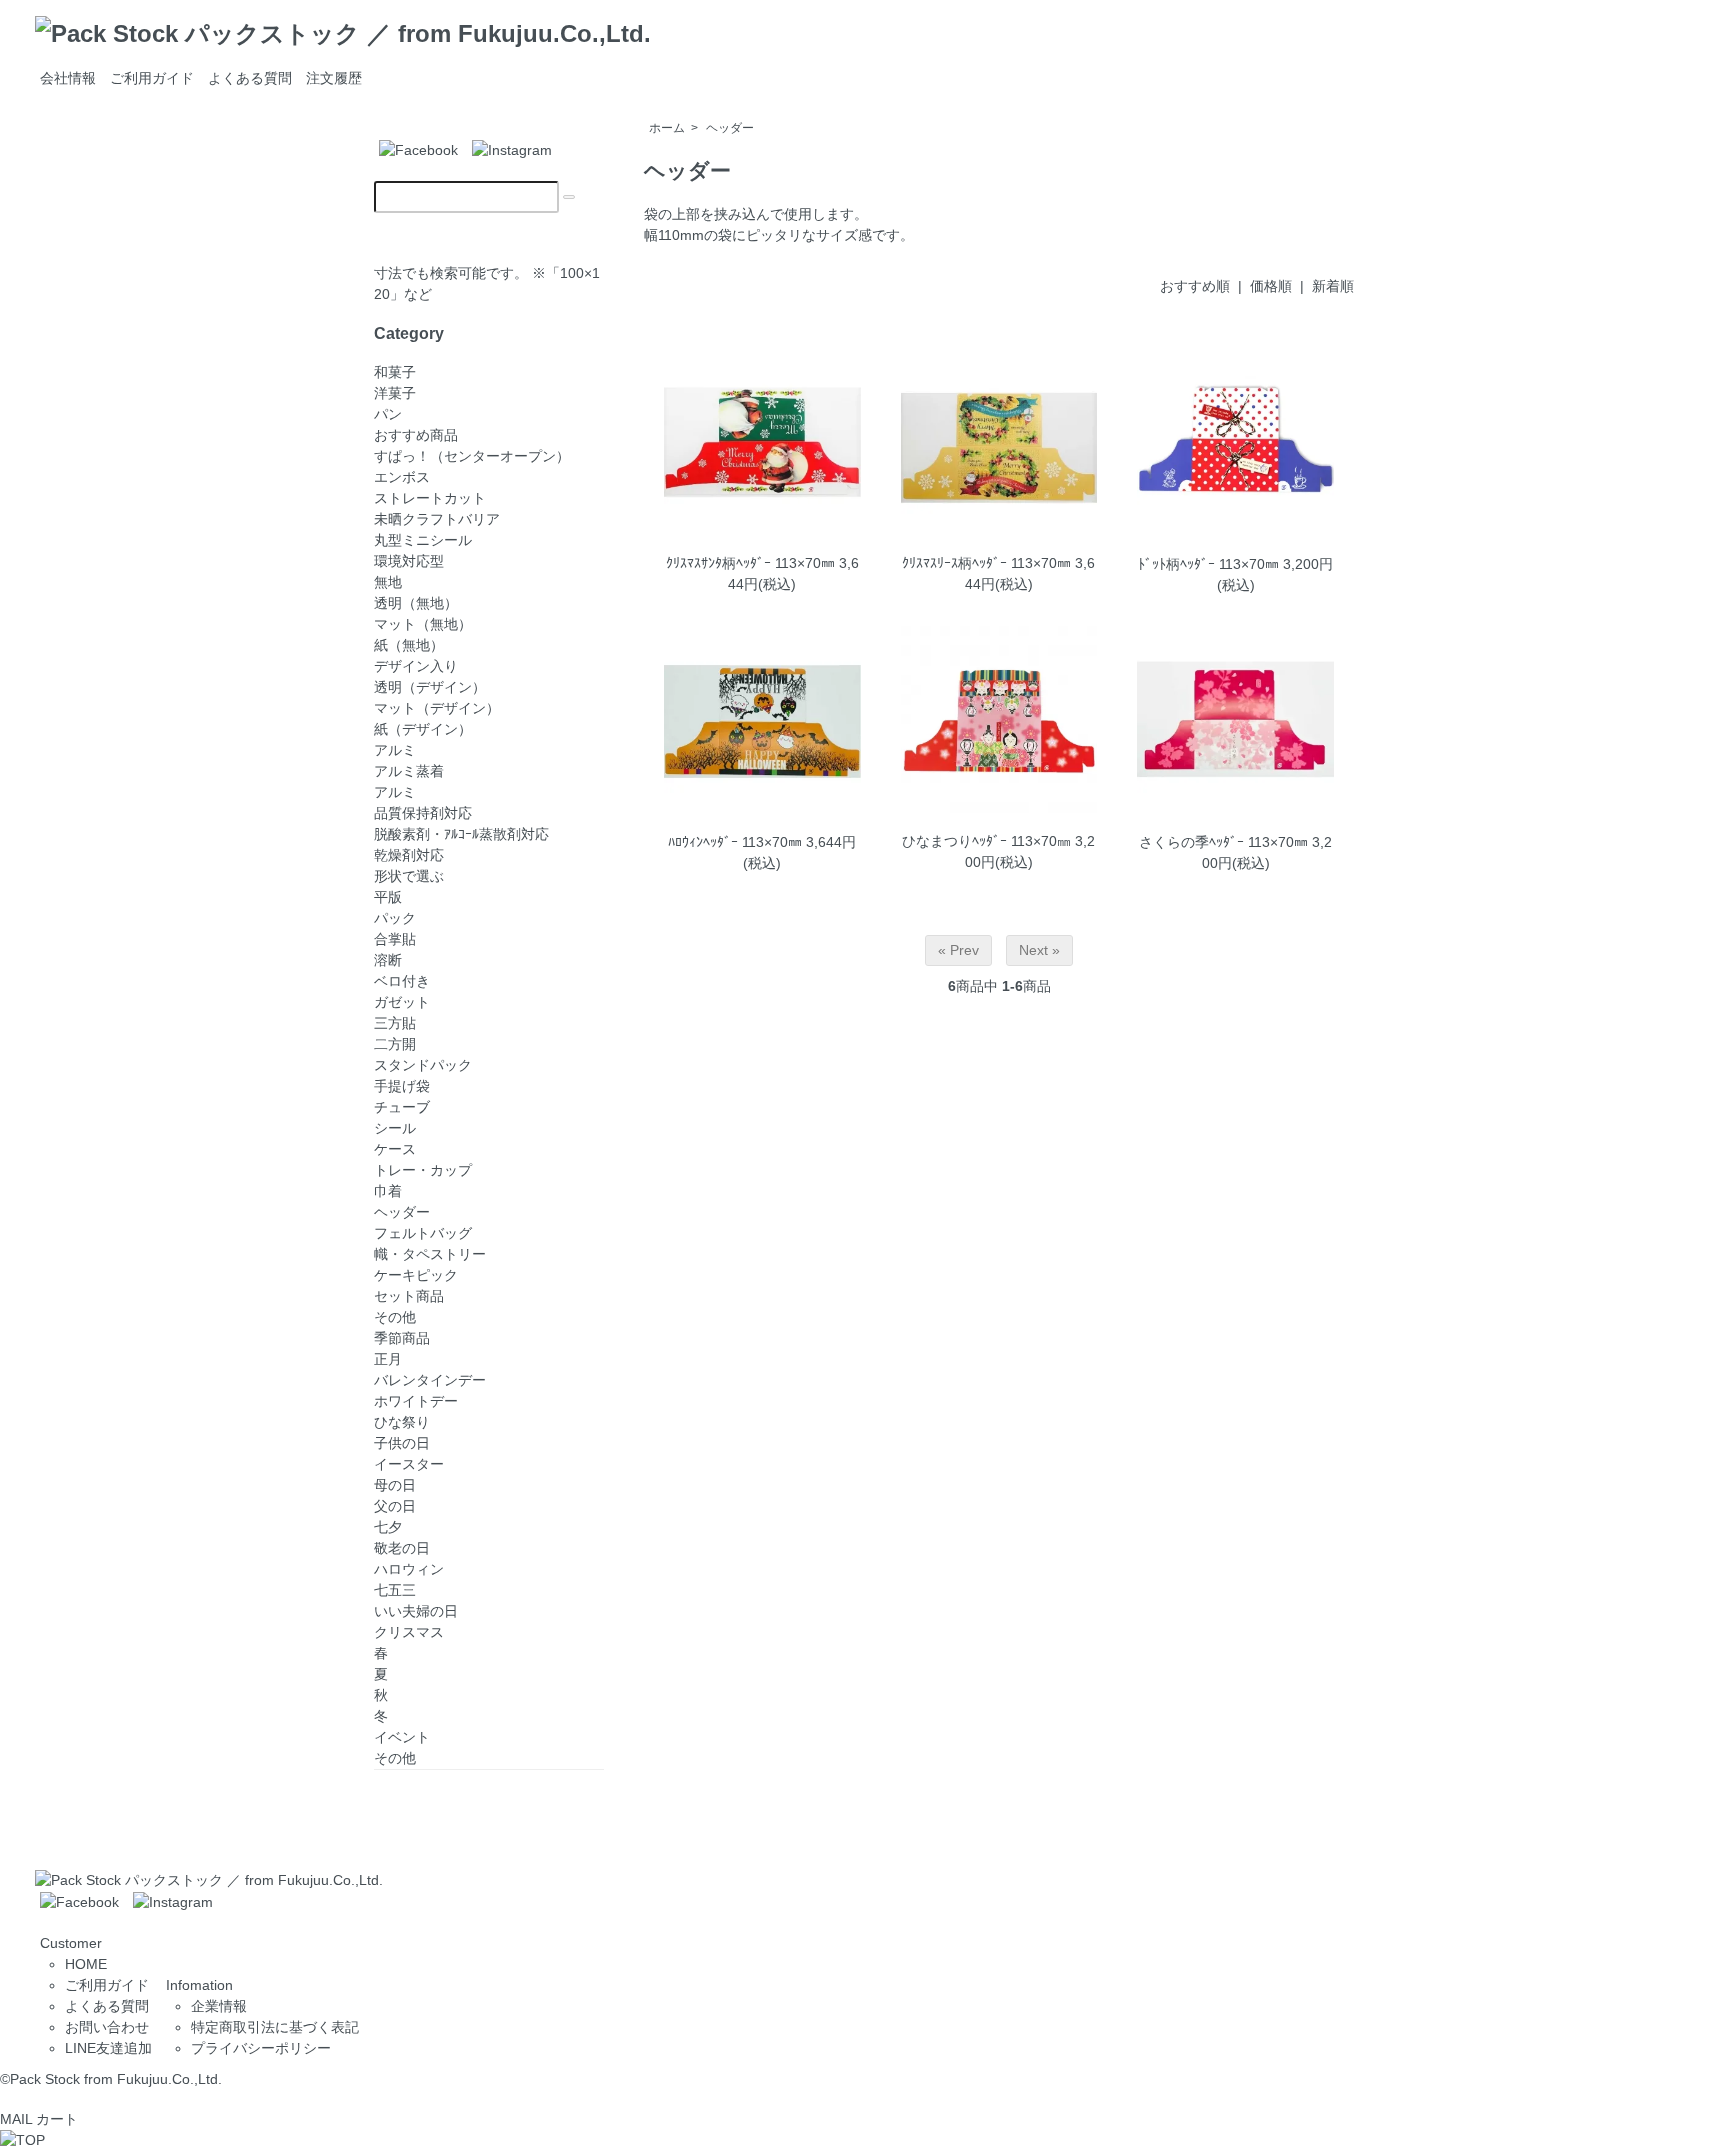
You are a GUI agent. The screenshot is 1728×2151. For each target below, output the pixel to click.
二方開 (395, 1044)
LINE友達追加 (108, 2048)
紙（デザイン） (423, 729)
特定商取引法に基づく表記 (275, 2027)
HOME (86, 1964)
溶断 (388, 960)
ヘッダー (730, 128)
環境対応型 (409, 561)
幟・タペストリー (430, 1254)
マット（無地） (423, 624)
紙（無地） (409, 645)
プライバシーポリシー (261, 2048)
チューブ (402, 1107)
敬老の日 (402, 1548)
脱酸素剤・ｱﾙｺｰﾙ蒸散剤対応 (461, 834)
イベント (402, 1737)
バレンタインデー (430, 1380)
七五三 (395, 1590)
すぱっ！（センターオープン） (472, 456)
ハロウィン (409, 1569)
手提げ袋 (402, 1086)
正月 (388, 1359)
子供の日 (402, 1443)
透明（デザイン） (430, 687)
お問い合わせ (107, 2027)
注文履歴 (334, 78)
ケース (395, 1149)
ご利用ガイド (152, 78)
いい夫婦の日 (416, 1611)
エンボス (402, 477)
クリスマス (409, 1632)
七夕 (388, 1527)
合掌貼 (395, 939)
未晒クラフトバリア (437, 519)
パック (395, 918)
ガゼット (402, 1002)
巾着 (388, 1191)
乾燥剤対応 (409, 855)
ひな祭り (402, 1422)
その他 (395, 1317)
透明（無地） (416, 603)
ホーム (667, 128)
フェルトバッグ (423, 1233)
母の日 (395, 1485)
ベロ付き (402, 981)
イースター (409, 1464)
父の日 (395, 1506)
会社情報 (68, 78)
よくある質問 (250, 78)
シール (395, 1128)
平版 (388, 897)
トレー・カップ (423, 1170)
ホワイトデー (416, 1401)
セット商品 (409, 1296)
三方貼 (395, 1023)
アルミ (395, 792)
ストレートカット (430, 498)
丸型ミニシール (423, 540)
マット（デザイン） (437, 708)
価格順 (1271, 286)
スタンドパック (423, 1065)
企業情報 (219, 2006)
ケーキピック (416, 1275)
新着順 (1333, 286)
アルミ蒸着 (409, 771)
